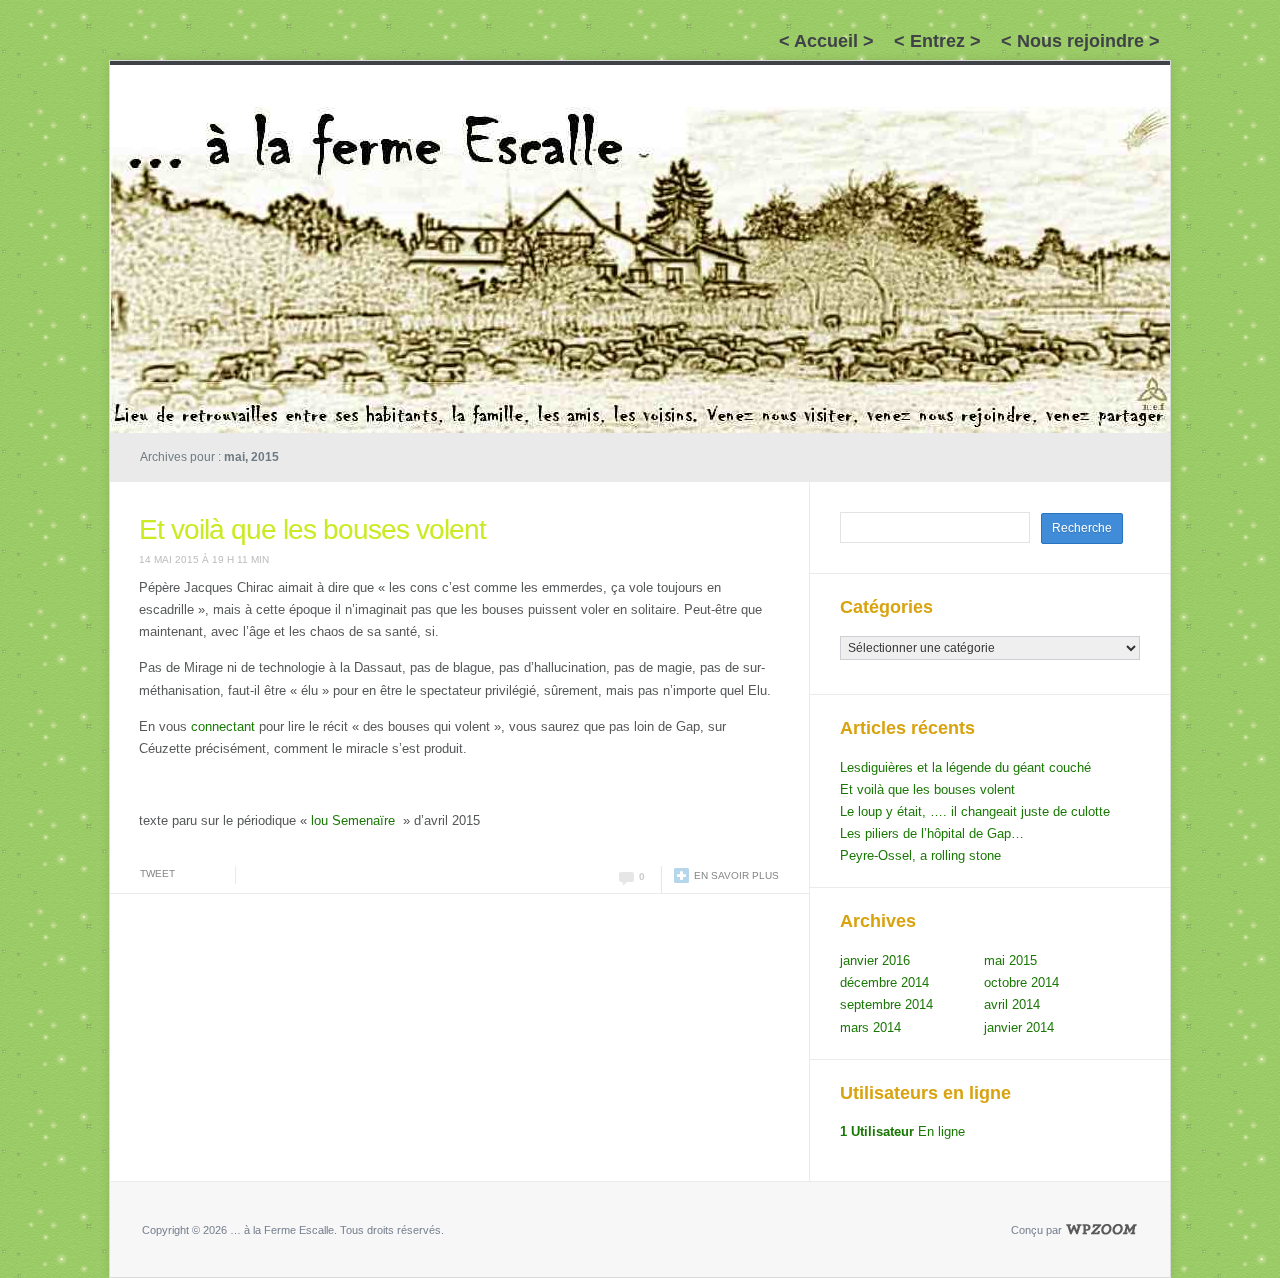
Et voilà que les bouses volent (312, 529)
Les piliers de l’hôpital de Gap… (932, 833)
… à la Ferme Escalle (213, 87)
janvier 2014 (1019, 1027)
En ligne (902, 1131)
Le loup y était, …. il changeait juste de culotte (975, 811)
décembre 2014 (884, 982)
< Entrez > (937, 41)
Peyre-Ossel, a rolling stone (920, 855)
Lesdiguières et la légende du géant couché (965, 767)
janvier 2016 (875, 960)
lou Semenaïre (353, 820)
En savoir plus (736, 875)
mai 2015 (1010, 960)
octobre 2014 (1021, 982)
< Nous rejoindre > (1080, 41)
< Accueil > (826, 41)
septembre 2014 (886, 1004)
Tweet (157, 873)
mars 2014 (870, 1027)
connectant (223, 726)
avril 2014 (1012, 1004)
